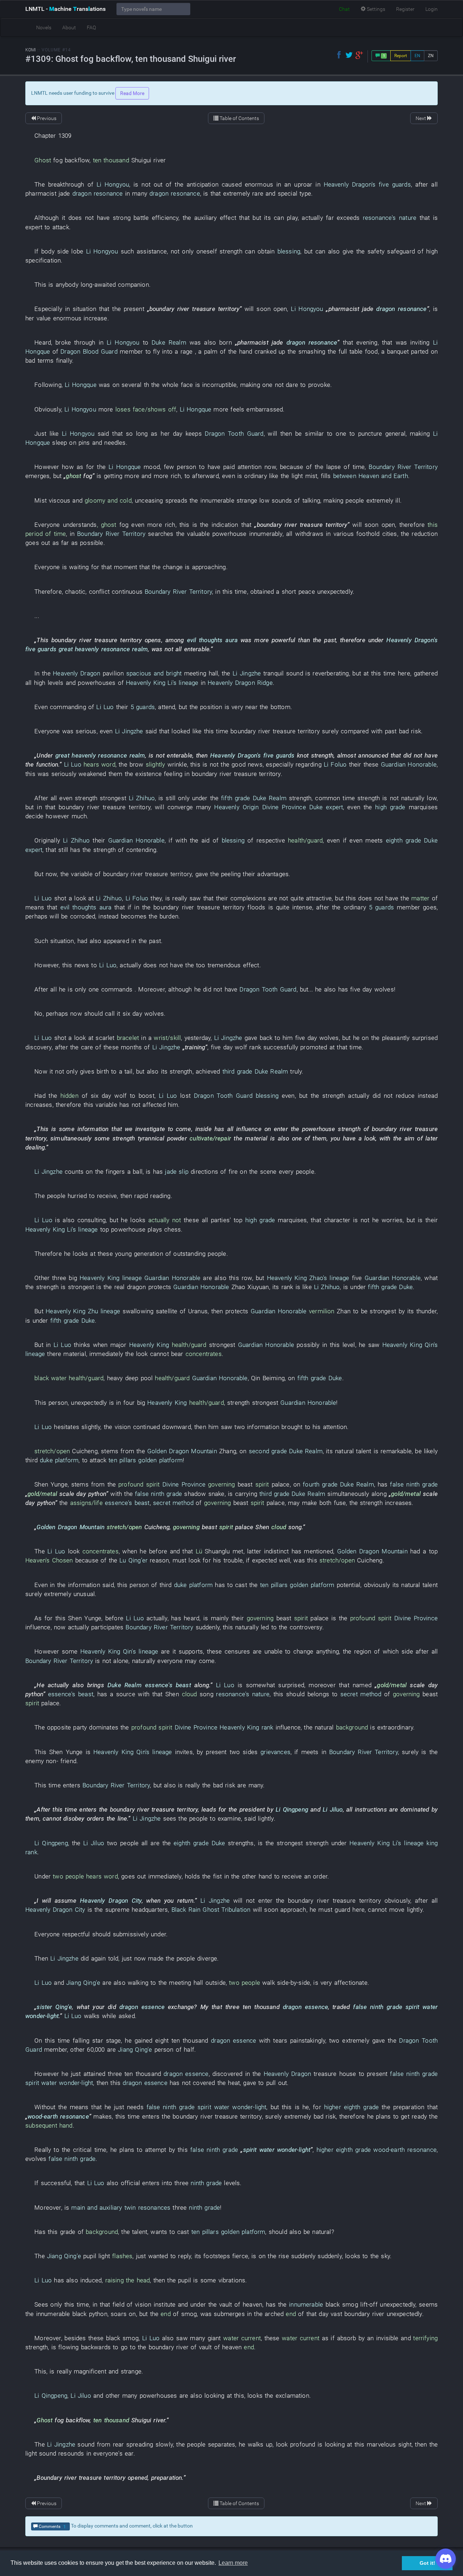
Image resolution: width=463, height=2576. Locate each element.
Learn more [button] (233, 2563)
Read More (132, 93)
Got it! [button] (427, 2563)
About (69, 27)
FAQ (91, 27)
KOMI (31, 50)
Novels (44, 27)
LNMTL (65, 9)
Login (432, 9)
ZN (431, 56)
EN (417, 56)
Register (405, 9)
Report (401, 56)
